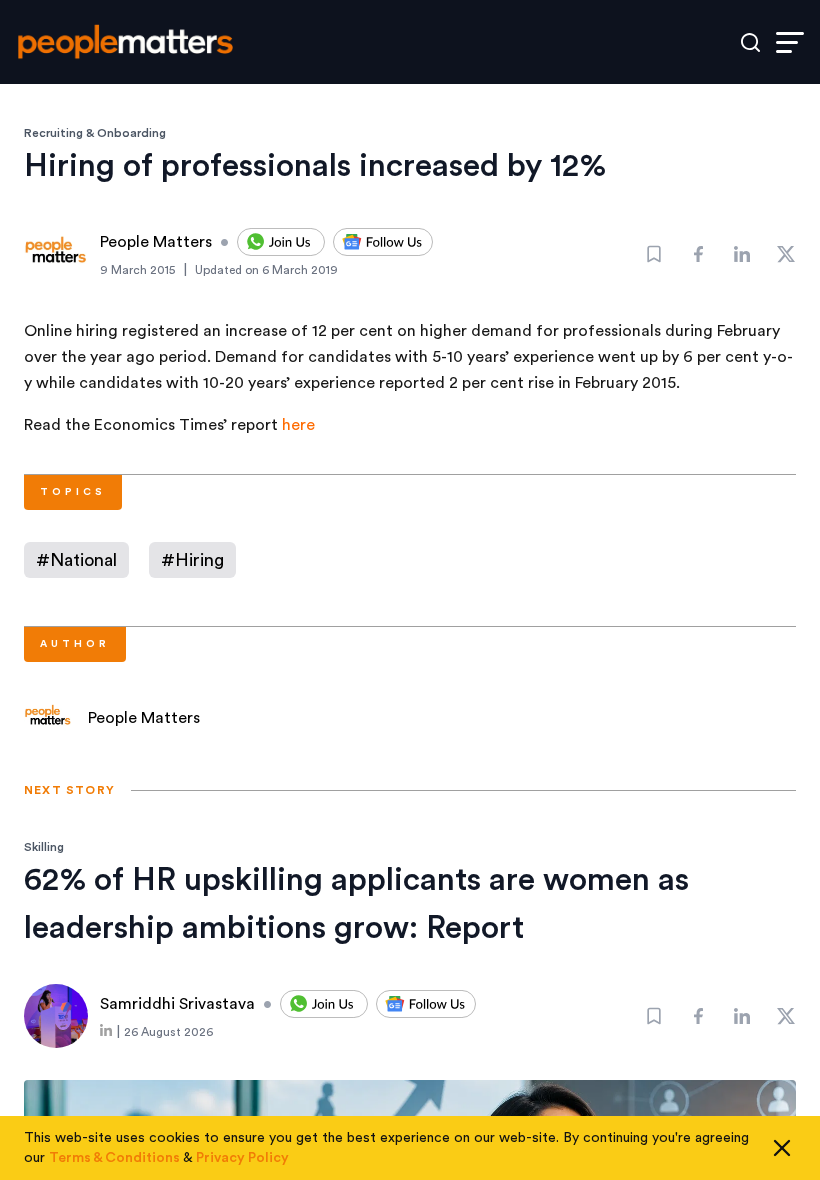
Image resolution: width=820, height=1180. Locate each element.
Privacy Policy (242, 1158)
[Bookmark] (654, 254)
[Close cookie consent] (782, 1148)
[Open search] (750, 42)
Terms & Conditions (114, 1158)
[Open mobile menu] (790, 42)
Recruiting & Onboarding (95, 133)
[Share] (698, 254)
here (298, 425)
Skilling (44, 847)
